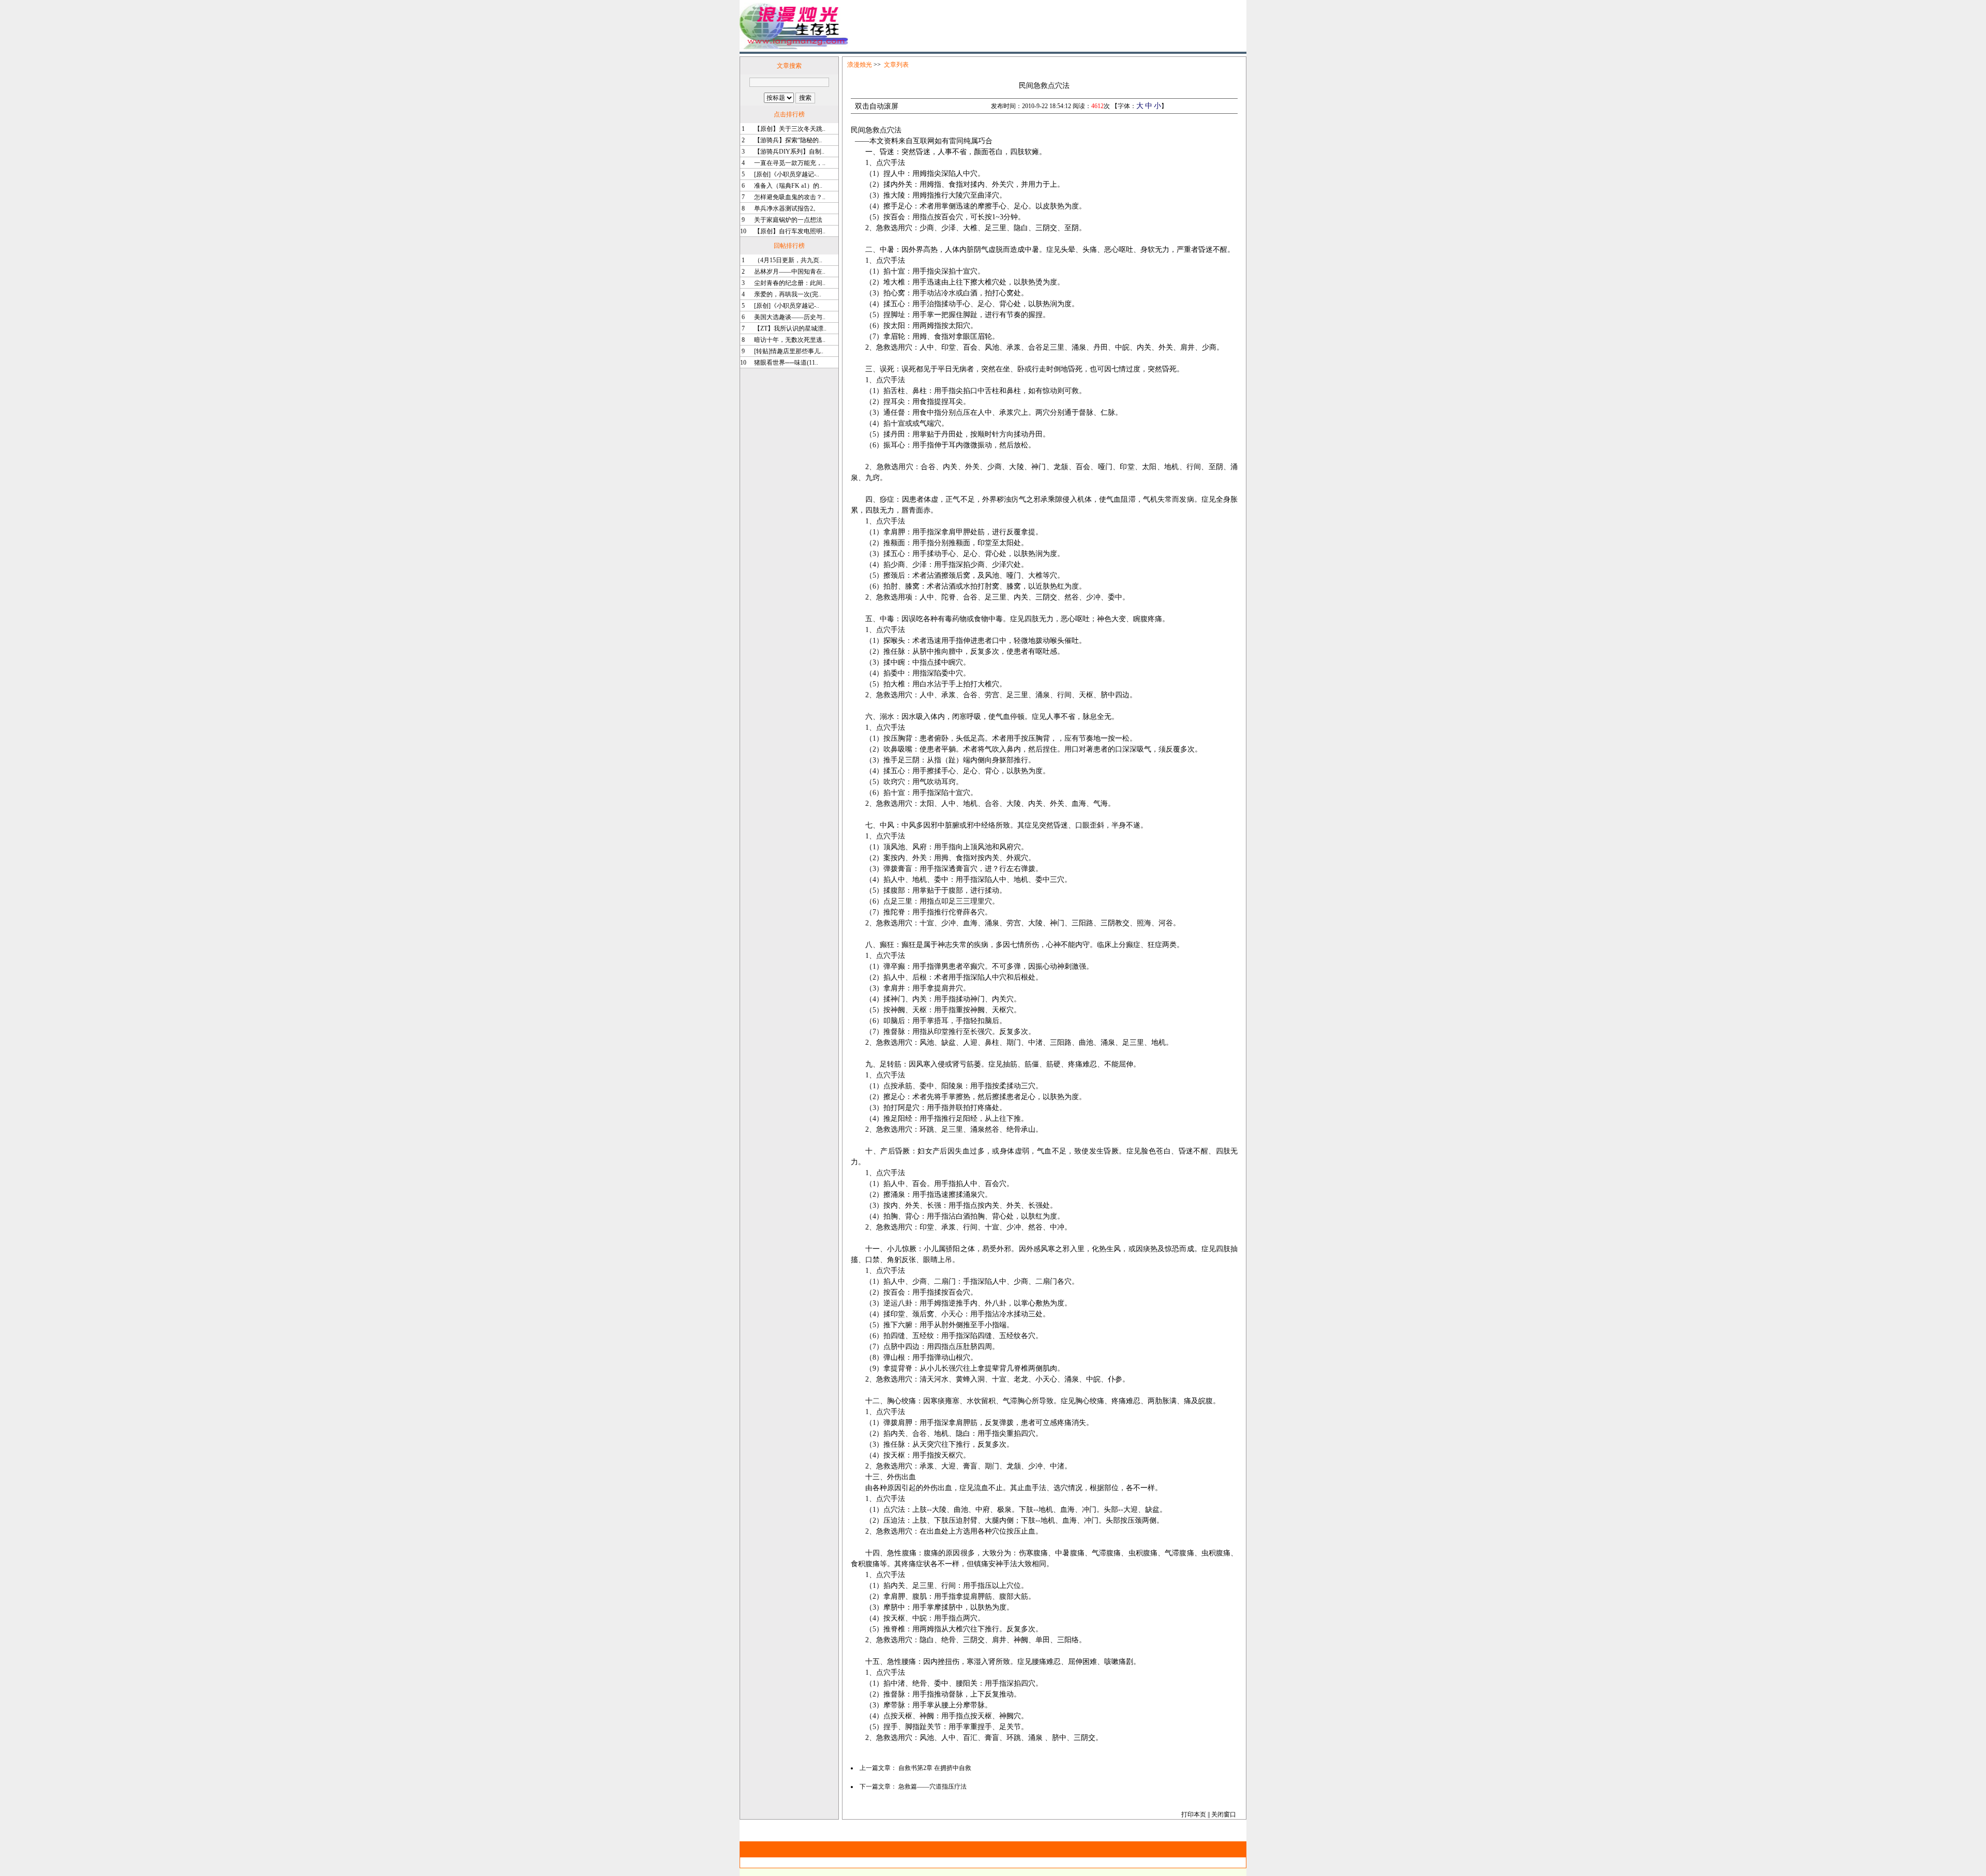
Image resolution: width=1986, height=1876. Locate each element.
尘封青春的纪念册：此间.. (790, 283)
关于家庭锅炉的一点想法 (788, 220)
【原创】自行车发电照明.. (790, 231)
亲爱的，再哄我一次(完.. (788, 294)
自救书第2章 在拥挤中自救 (935, 1768)
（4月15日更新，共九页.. (788, 260)
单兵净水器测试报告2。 (787, 208)
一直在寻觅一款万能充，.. (790, 163)
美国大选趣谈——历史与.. (790, 317)
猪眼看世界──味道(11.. (786, 363)
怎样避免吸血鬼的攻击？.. (790, 197)
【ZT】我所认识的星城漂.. (790, 328)
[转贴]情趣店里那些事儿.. (789, 351)
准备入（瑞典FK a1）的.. (788, 186)
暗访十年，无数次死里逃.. (790, 340)
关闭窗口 (1224, 1814)
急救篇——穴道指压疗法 (932, 1787)
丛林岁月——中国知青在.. (790, 272)
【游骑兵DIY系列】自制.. (789, 152)
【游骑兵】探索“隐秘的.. (788, 140)
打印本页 (1194, 1814)
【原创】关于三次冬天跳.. (790, 129)
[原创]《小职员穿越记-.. (787, 174)
